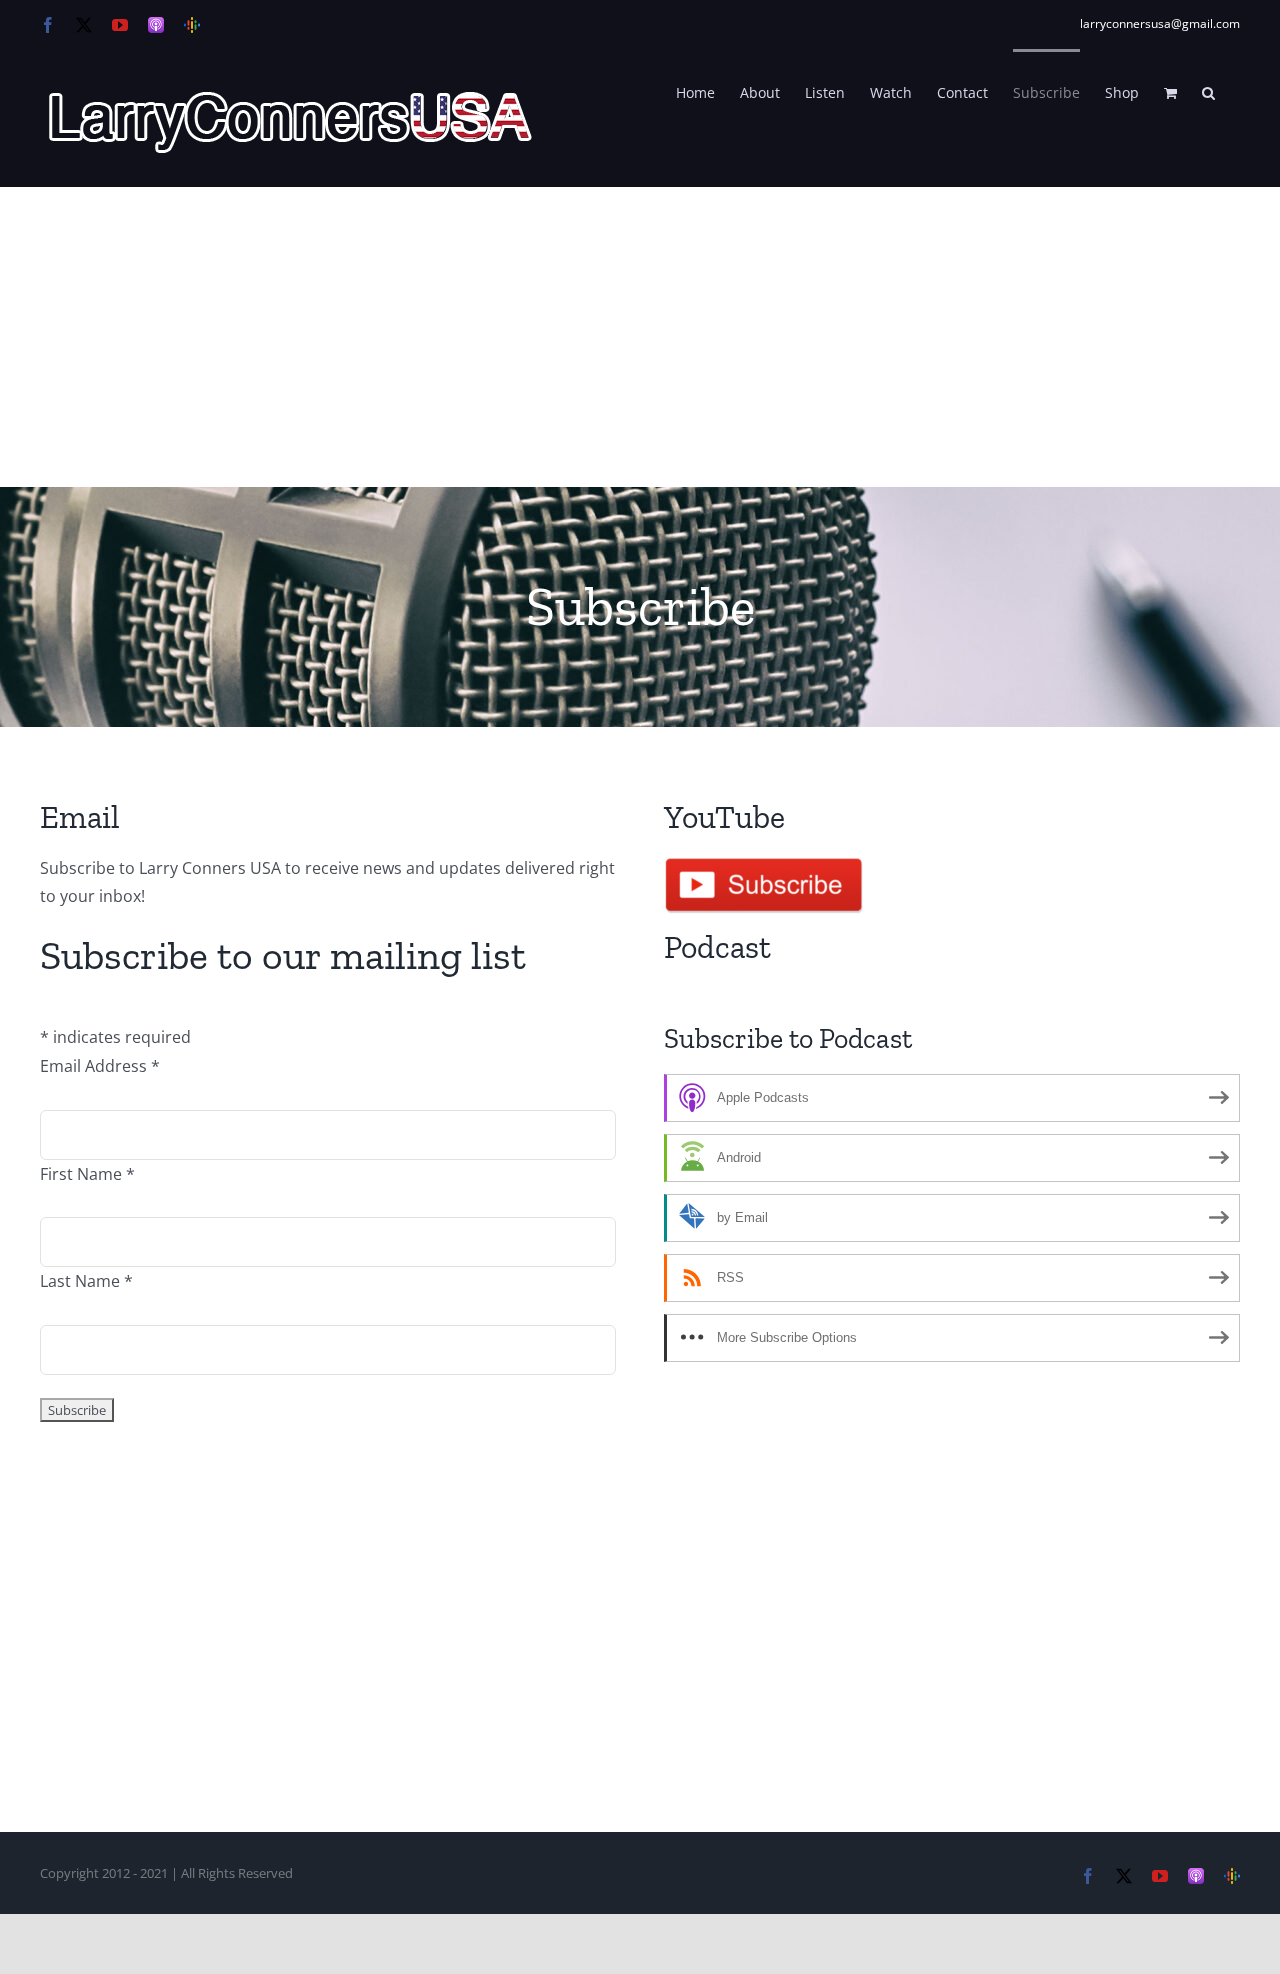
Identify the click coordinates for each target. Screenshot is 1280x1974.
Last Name (86, 1281)
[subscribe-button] (764, 862)
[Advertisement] (640, 337)
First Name (87, 1174)
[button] (1208, 91)
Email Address (100, 1066)
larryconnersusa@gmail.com (1160, 23)
